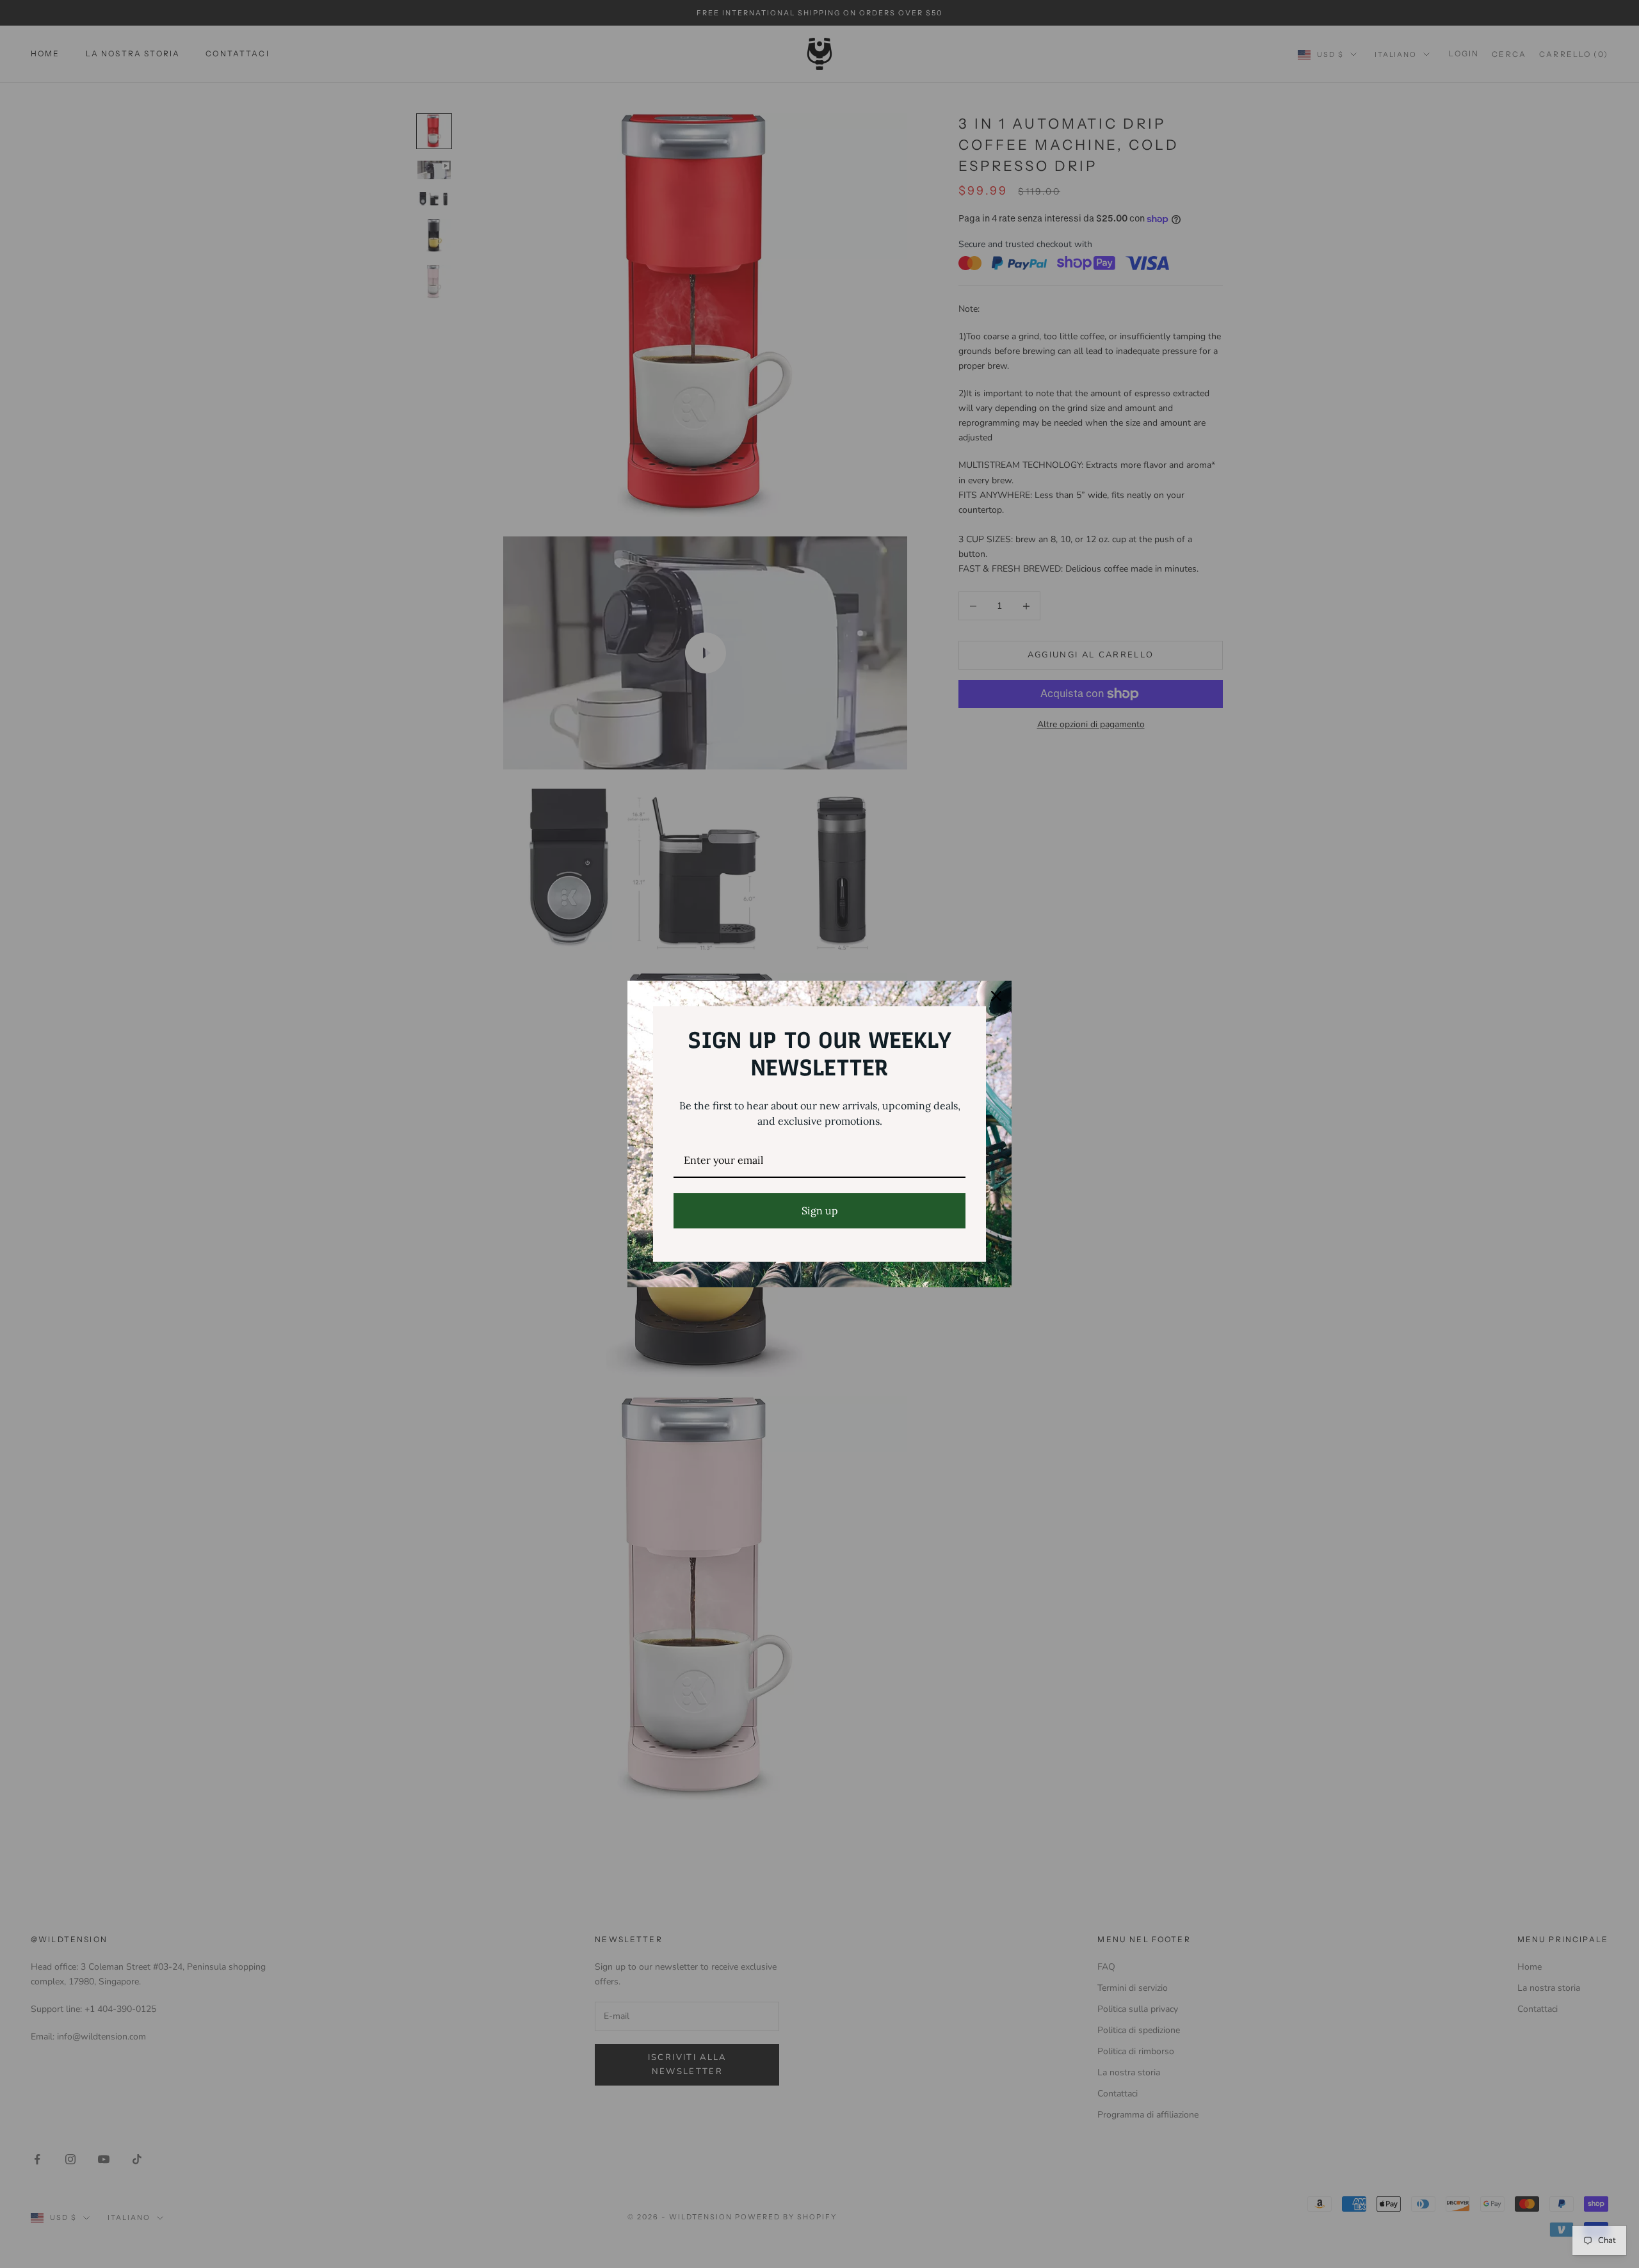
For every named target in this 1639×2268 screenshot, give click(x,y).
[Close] (996, 996)
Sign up (820, 1210)
